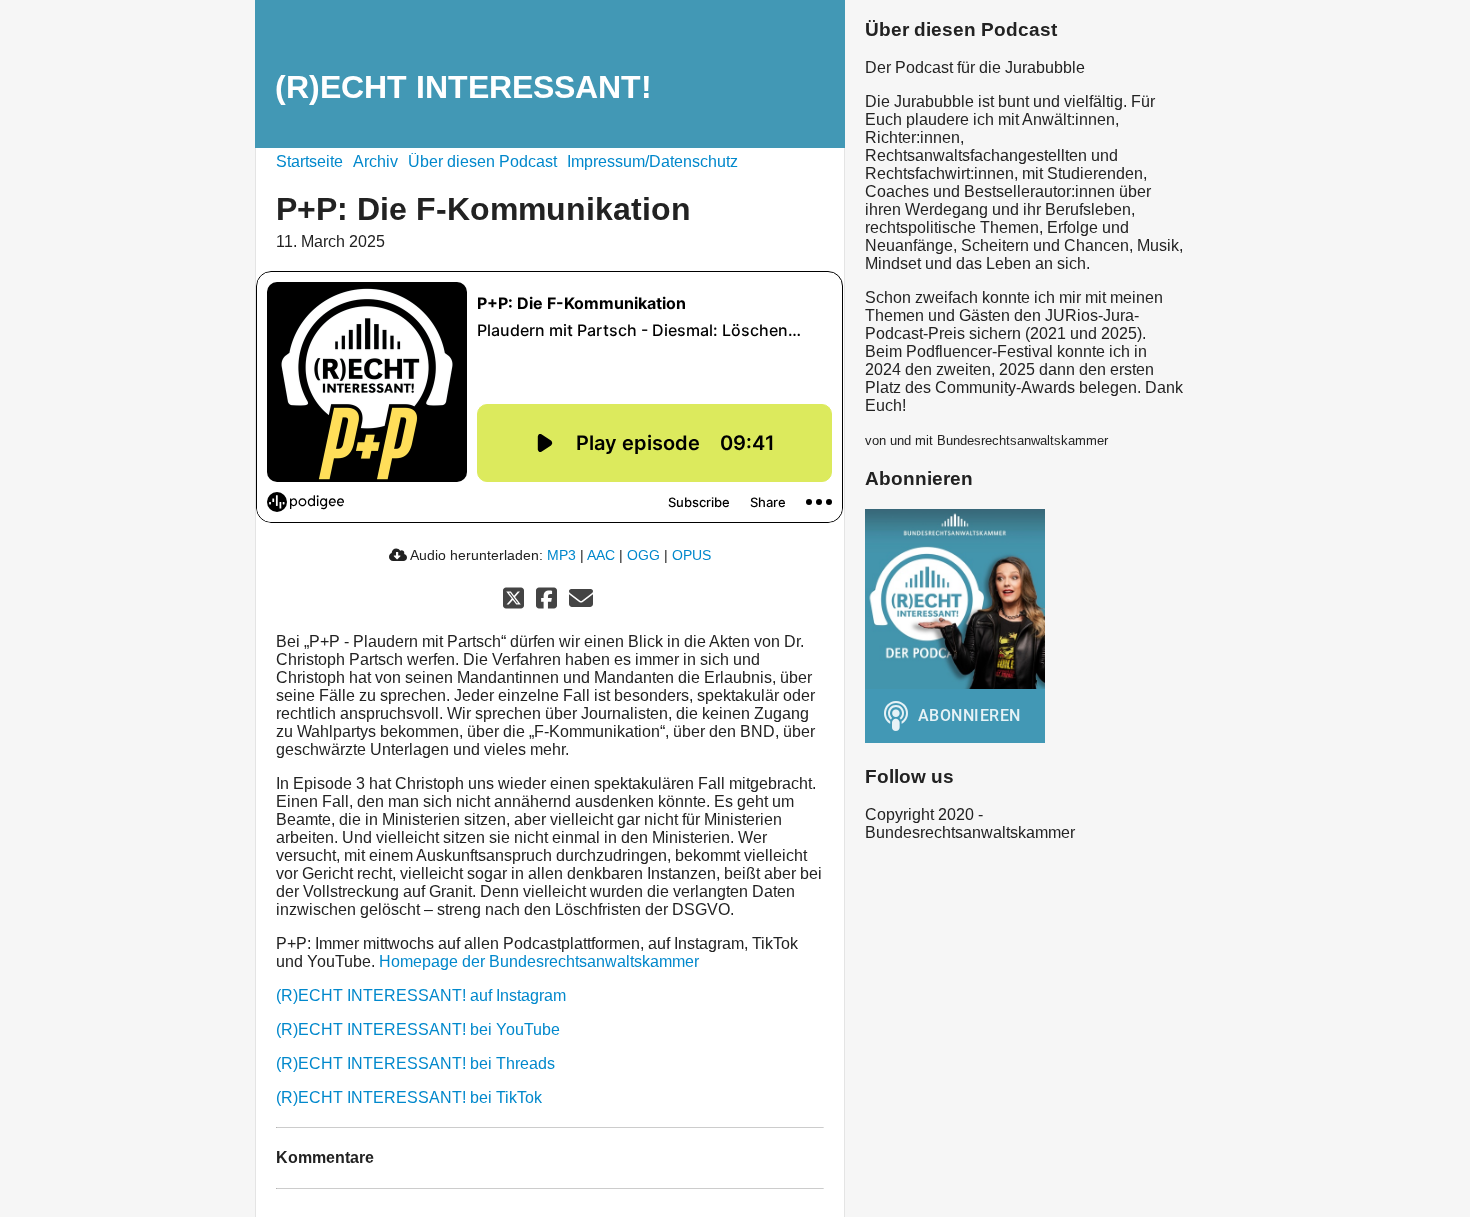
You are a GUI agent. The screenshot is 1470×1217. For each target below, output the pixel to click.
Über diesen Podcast (482, 161)
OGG (643, 555)
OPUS (691, 555)
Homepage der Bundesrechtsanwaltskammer (539, 961)
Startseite (309, 161)
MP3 (561, 555)
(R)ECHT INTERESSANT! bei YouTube (418, 1029)
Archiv (375, 161)
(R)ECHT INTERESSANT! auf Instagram (421, 995)
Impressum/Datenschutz (652, 161)
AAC (601, 555)
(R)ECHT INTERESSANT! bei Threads (415, 1063)
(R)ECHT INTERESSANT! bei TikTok (409, 1097)
